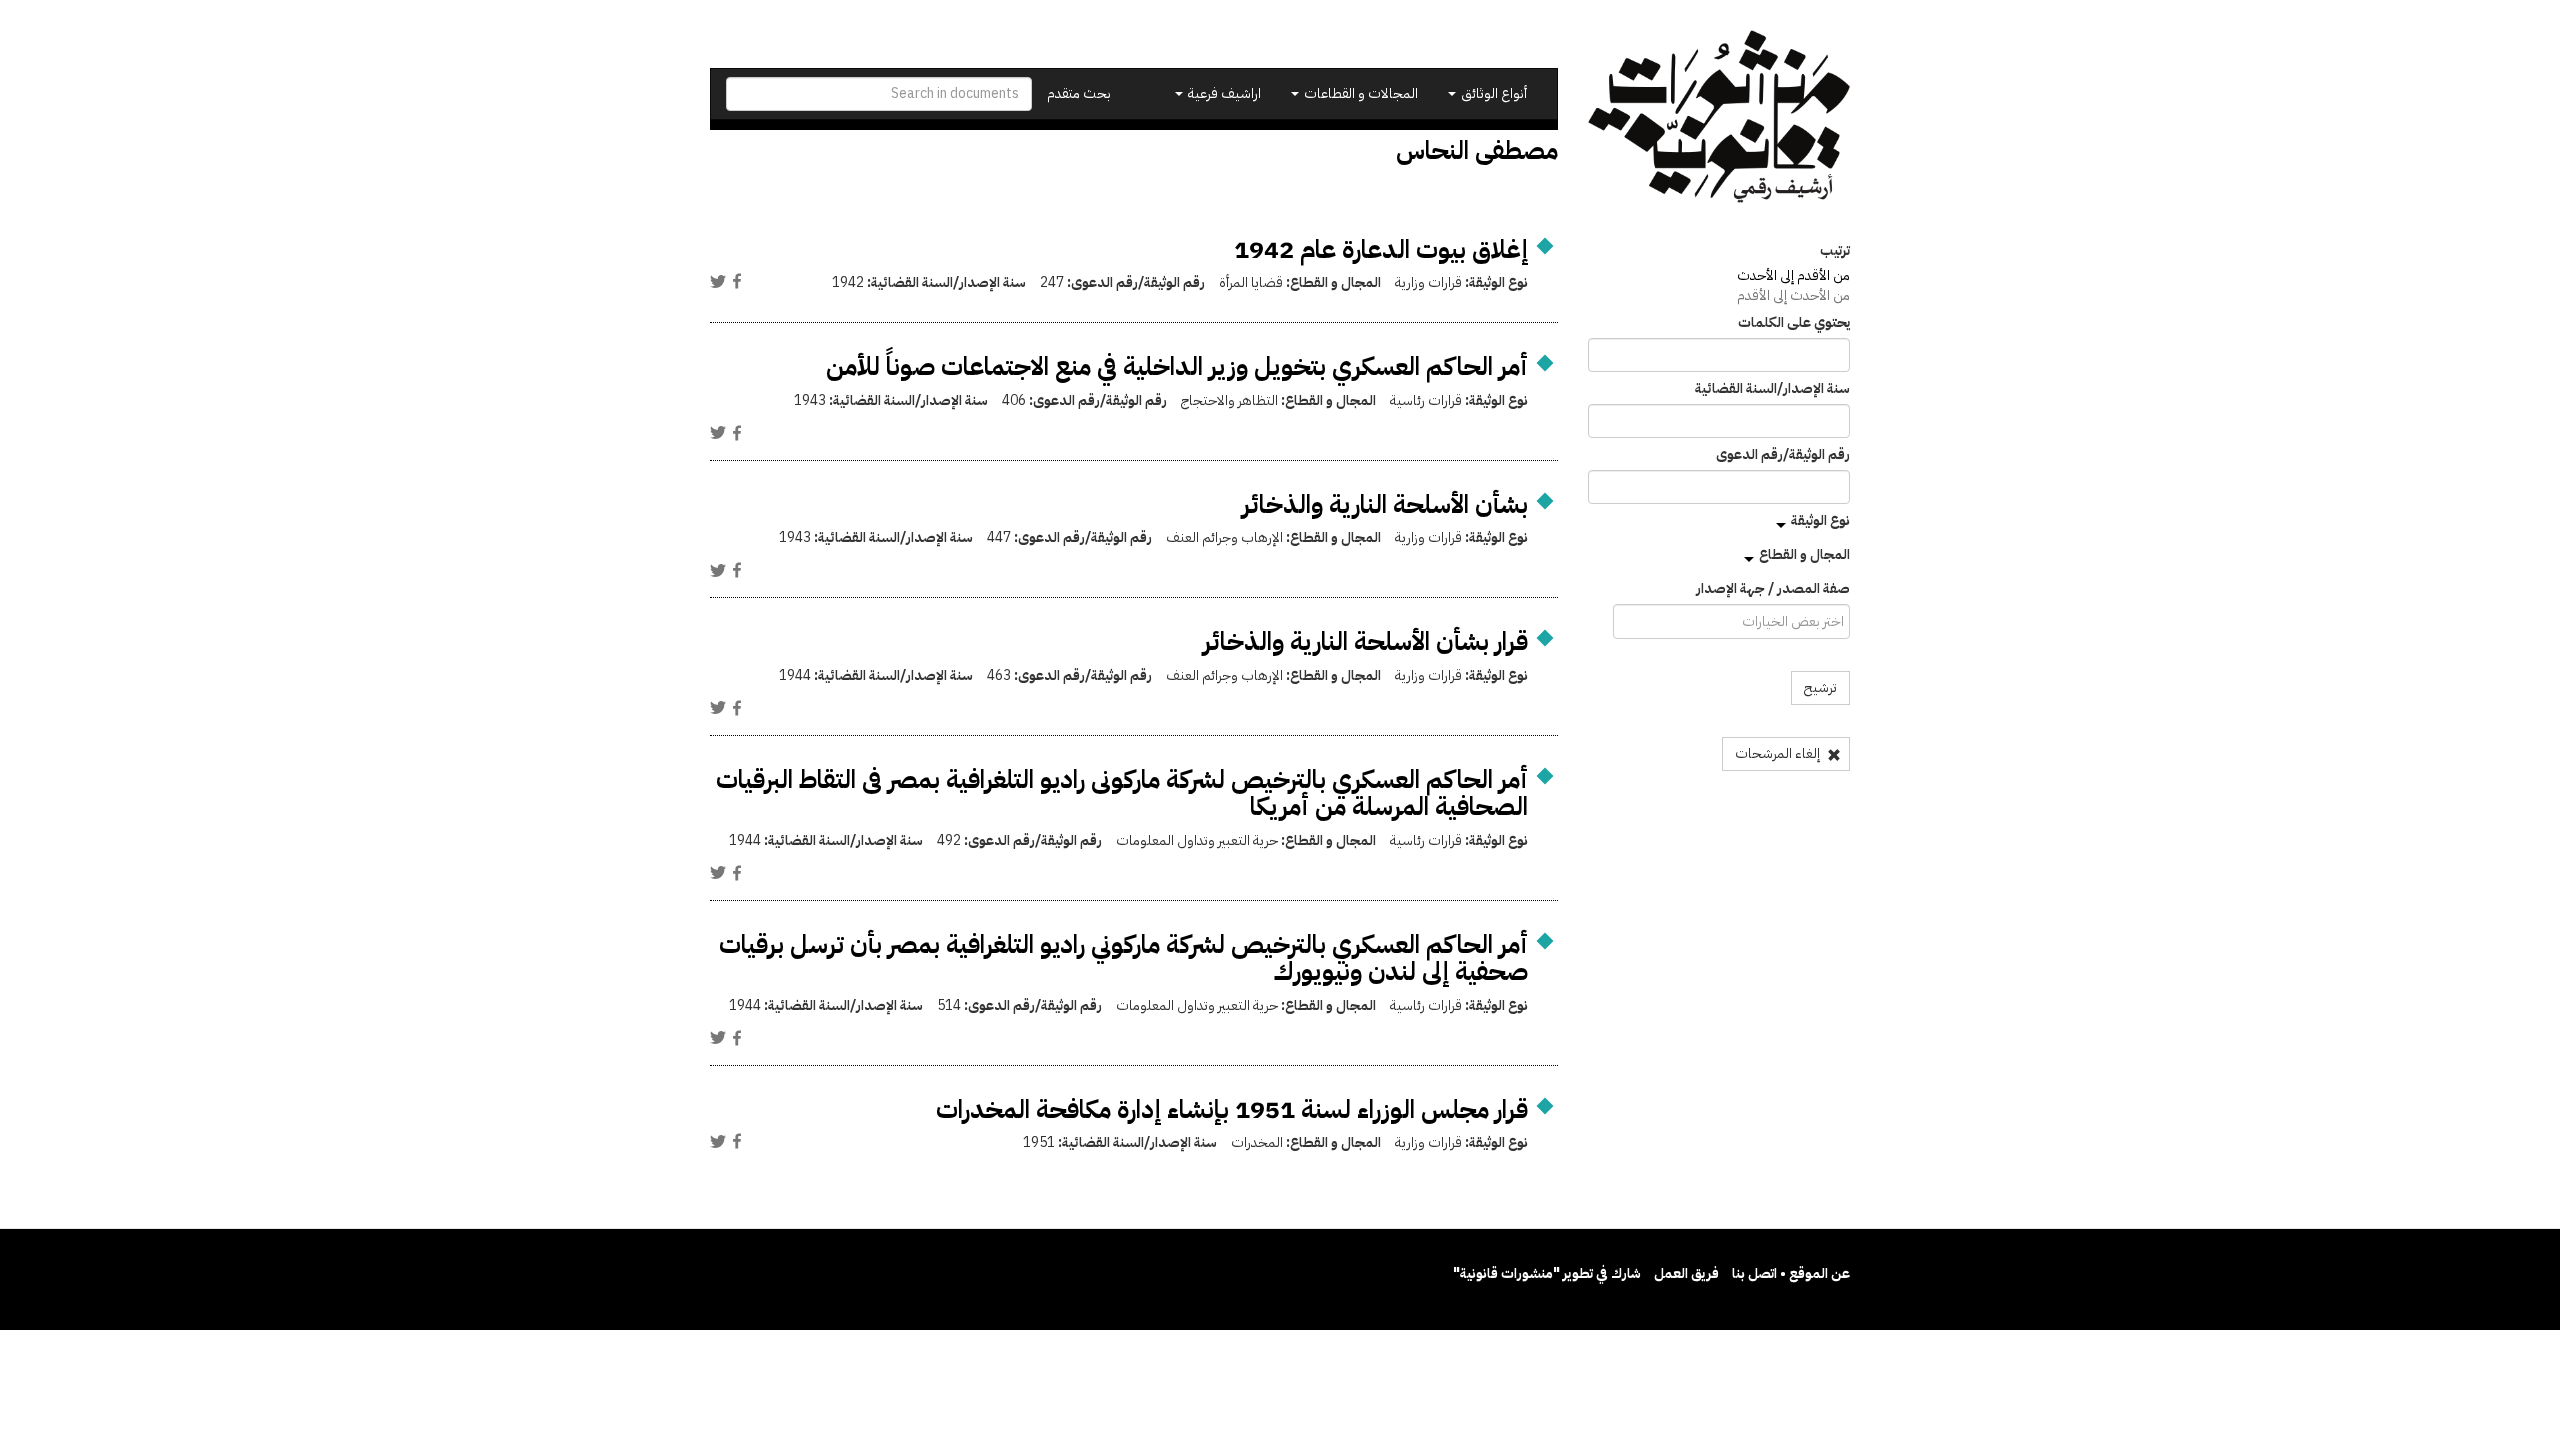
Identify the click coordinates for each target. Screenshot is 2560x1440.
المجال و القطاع (1804, 554)
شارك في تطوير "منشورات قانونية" (1547, 1273)
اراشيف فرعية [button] (1223, 93)
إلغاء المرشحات (1779, 753)
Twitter (718, 281)
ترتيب (1835, 251)
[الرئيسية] (1719, 116)
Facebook (737, 281)
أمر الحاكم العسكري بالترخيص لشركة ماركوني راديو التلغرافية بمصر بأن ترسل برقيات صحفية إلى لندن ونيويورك (1123, 958)
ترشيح (1820, 687)
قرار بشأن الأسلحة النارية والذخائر (1365, 641)
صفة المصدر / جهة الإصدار (1773, 589)
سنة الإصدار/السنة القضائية (1772, 389)
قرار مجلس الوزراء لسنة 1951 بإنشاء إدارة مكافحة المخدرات (1232, 1109)
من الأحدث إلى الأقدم (1793, 295)
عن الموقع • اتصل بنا (1791, 1273)
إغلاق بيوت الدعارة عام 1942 (1381, 249)
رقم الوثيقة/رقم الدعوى (1783, 455)
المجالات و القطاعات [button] (1359, 93)
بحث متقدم (1079, 93)
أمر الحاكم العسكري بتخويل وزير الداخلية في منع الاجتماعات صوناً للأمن (1177, 366)
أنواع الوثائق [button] (1492, 93)
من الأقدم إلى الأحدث (1793, 275)
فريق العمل (1686, 1273)
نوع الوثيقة (1820, 520)
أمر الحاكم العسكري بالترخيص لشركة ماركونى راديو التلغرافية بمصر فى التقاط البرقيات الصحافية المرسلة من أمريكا (1122, 793)
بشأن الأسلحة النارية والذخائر (1385, 504)
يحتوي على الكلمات (1794, 323)
